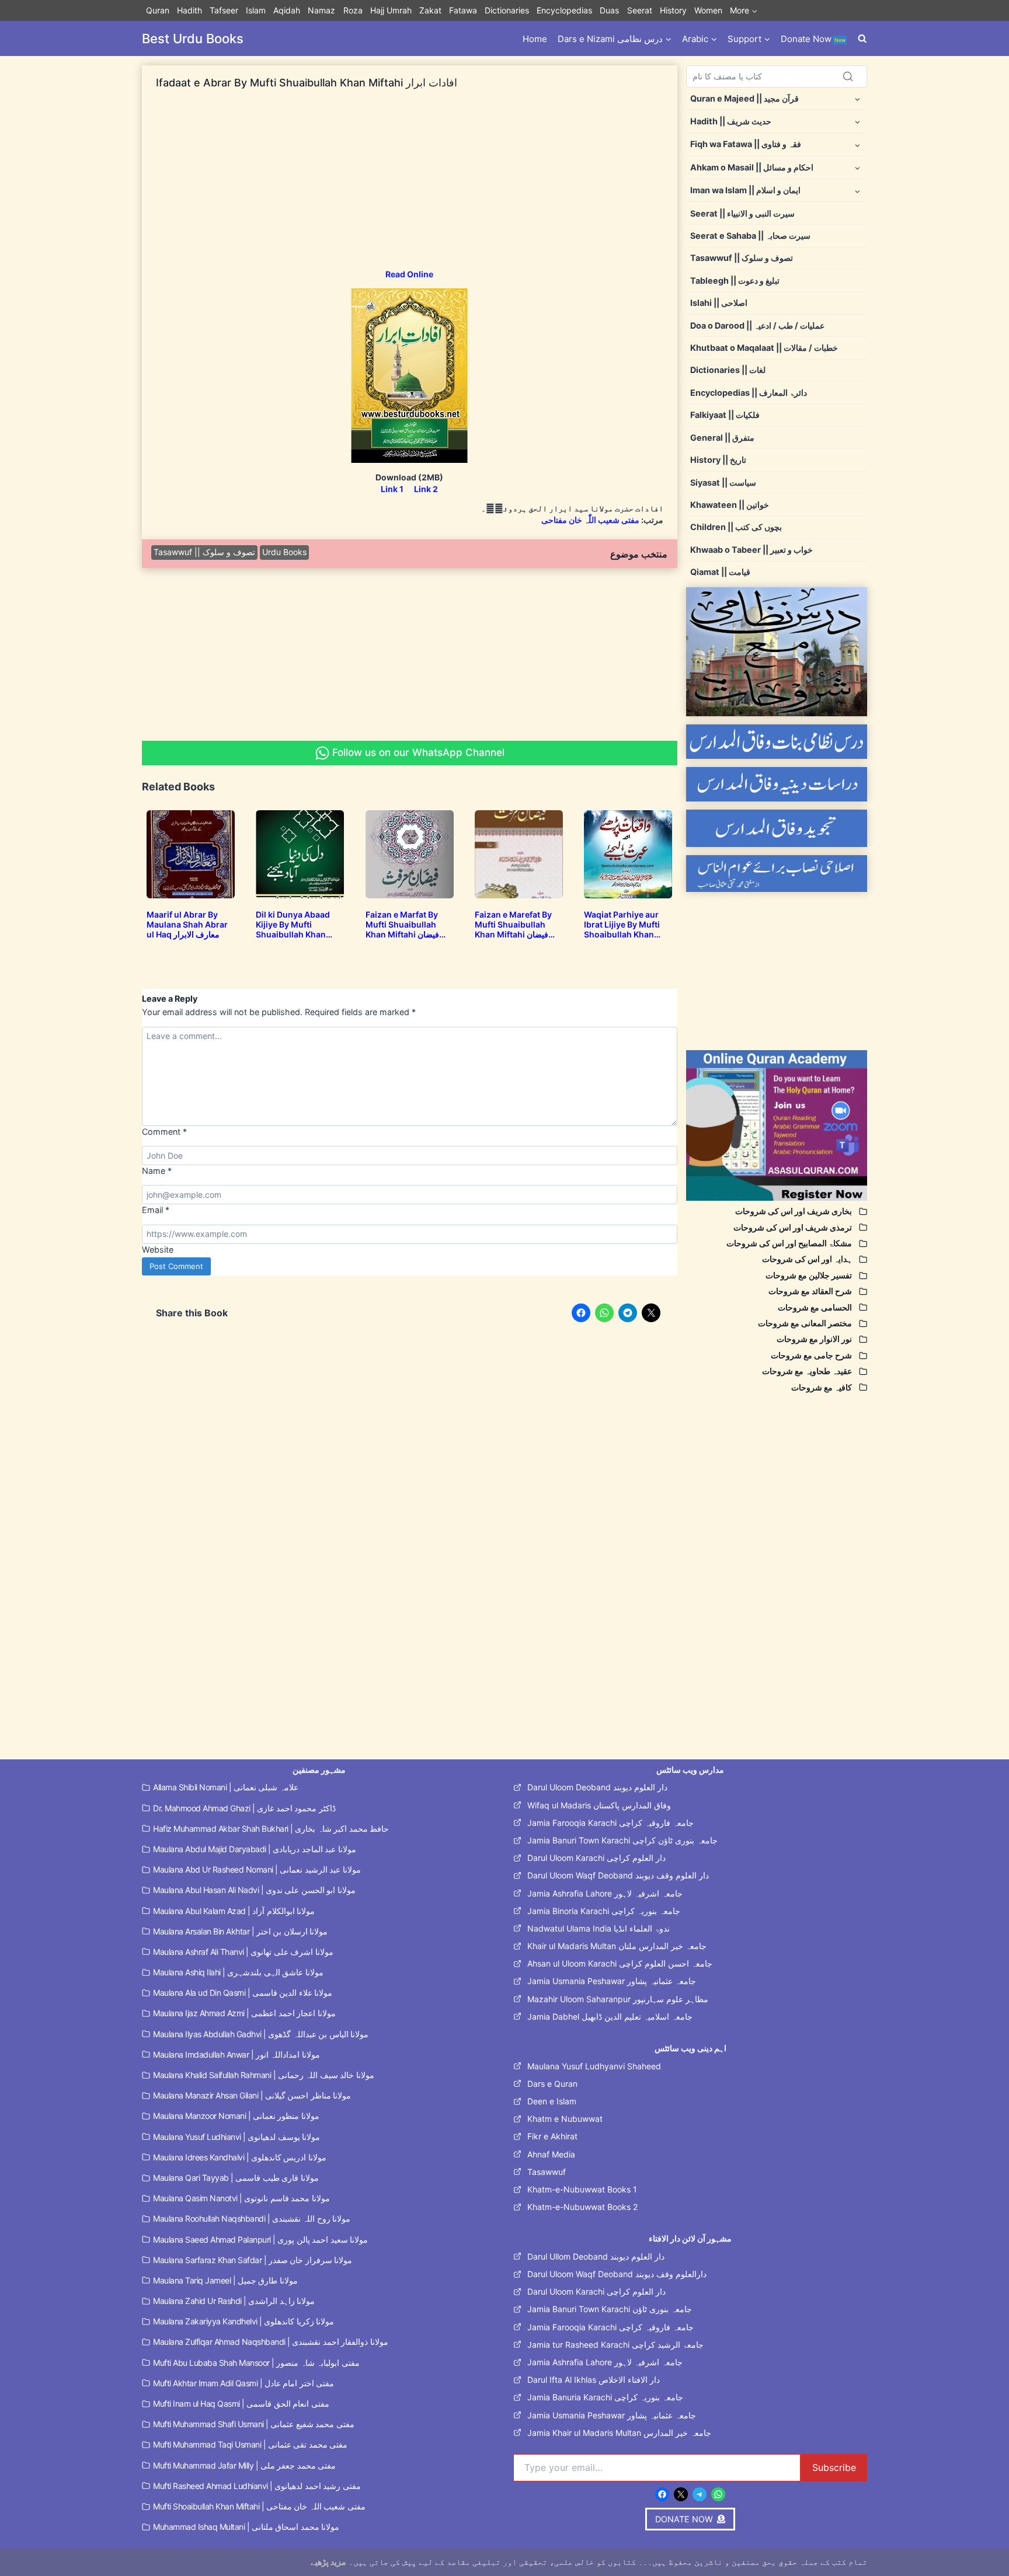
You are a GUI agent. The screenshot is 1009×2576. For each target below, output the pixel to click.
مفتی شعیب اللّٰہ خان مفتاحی (590, 520)
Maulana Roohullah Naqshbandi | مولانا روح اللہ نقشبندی (252, 2218)
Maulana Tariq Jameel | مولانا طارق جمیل (225, 2280)
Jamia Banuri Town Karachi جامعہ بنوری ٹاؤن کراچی (622, 1840)
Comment (164, 1132)
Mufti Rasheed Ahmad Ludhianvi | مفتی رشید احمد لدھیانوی (257, 2486)
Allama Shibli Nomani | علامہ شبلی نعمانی (226, 1787)
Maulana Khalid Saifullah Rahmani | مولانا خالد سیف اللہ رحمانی (264, 2075)
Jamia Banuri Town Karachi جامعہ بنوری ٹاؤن (610, 2309)
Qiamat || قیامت (720, 572)
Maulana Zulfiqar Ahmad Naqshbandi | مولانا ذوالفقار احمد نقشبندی (271, 2342)
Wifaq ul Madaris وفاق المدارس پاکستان (599, 1805)
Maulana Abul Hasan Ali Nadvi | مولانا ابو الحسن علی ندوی (254, 1890)
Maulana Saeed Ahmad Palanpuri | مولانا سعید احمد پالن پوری (260, 2239)
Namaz (321, 10)
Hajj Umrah (391, 10)
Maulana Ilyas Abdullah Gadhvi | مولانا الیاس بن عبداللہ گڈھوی (261, 2034)
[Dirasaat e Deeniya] (777, 784)
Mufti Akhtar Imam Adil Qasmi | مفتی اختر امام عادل (243, 2383)
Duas (609, 10)
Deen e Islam (552, 2101)
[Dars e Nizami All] (777, 652)
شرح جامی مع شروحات (811, 1355)
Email (156, 1210)
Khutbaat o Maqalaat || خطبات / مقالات (764, 348)
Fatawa (463, 10)
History (673, 10)
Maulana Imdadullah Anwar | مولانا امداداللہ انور (236, 2054)
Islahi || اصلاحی (719, 303)
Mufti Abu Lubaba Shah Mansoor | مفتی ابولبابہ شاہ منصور (256, 2363)
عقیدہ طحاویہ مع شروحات (807, 1371)
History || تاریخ (718, 460)
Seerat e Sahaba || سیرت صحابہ (750, 236)
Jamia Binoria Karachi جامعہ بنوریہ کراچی (604, 1911)
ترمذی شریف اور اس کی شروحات (793, 1227)
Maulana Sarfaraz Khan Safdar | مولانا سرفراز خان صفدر (253, 2260)
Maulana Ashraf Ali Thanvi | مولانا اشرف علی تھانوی (243, 1952)
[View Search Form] (862, 39)
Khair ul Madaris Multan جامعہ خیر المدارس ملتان (617, 1946)
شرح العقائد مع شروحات (810, 1291)
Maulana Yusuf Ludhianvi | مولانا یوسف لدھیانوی (236, 2137)
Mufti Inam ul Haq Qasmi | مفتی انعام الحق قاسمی (241, 2404)
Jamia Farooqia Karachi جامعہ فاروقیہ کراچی (610, 1823)
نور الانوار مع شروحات (814, 1339)
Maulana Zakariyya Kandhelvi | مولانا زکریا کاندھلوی (243, 2321)
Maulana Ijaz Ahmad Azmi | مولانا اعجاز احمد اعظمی (244, 2013)
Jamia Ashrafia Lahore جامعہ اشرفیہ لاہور (605, 1893)
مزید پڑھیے (328, 2562)
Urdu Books (284, 552)
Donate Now (813, 39)
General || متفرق (722, 438)
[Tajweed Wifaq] (777, 828)
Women (708, 10)
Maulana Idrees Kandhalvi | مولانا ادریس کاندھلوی (240, 2157)
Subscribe (834, 2467)
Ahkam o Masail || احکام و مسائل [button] (752, 167)
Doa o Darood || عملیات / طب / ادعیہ (757, 325)
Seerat (640, 10)
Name (157, 1171)
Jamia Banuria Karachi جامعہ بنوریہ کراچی (605, 2397)
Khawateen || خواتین (730, 505)
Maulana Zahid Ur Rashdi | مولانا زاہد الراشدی (234, 2301)
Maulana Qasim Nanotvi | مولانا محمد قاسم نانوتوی (241, 2198)
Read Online (409, 274)
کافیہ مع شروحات (822, 1387)
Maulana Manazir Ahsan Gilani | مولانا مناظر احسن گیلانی (252, 2095)
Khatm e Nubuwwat (565, 2119)
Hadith (189, 10)
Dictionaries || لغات (728, 370)
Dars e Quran (552, 2084)
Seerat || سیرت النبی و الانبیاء (742, 213)
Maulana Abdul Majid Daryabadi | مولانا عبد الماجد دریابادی (255, 1849)
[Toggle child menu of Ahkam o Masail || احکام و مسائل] (857, 167)
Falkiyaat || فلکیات (725, 415)
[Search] (848, 76)
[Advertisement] (410, 187)
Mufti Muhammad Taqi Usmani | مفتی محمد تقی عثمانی (250, 2444)
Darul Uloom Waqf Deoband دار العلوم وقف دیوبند (618, 1875)
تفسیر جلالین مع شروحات (809, 1275)
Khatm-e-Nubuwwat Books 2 (582, 2207)
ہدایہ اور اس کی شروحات (807, 1259)
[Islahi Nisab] (777, 874)
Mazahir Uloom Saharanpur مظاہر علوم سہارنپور (618, 1999)
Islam (256, 10)
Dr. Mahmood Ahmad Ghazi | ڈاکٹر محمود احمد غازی (244, 1808)
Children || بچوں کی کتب (736, 527)
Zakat (430, 10)
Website (158, 1249)
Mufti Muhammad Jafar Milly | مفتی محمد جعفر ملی (244, 2465)
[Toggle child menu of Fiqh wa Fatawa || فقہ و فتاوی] (857, 144)
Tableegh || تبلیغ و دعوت (735, 280)
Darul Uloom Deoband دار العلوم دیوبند (597, 1787)
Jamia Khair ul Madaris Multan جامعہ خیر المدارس (619, 2433)
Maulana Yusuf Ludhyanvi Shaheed (594, 2066)
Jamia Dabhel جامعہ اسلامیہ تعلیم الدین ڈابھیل (610, 2016)
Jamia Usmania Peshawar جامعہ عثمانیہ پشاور (612, 1981)
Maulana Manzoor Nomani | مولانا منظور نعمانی (236, 2116)
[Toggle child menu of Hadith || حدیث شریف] (857, 121)
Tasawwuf (547, 2172)
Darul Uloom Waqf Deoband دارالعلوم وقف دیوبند (617, 2274)
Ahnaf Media (551, 2154)
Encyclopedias (564, 10)
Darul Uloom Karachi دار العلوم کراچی (596, 1858)
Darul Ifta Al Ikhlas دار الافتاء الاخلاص (594, 2380)
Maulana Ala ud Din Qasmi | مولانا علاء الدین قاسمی (243, 1993)
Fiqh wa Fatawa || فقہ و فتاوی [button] (746, 144)
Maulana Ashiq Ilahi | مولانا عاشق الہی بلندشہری (238, 1972)
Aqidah (287, 10)
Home (535, 39)
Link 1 (392, 489)
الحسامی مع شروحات (815, 1307)
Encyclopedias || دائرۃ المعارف (749, 393)
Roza (353, 10)
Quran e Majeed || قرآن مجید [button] (744, 98)
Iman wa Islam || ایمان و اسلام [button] (745, 190)
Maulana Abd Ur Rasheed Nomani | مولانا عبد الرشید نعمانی (257, 1869)
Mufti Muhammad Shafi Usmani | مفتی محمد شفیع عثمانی (254, 2424)
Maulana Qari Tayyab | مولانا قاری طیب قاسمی (236, 2178)
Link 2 (426, 489)
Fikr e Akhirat (552, 2136)
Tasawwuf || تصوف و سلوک (204, 552)
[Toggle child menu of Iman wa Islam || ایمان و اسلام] (857, 191)
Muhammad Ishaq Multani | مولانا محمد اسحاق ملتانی (246, 2527)
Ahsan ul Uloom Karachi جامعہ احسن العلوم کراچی (620, 1963)
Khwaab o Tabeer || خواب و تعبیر (751, 550)
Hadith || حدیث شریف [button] (731, 121)
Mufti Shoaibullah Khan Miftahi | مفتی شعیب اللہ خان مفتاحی (259, 2506)
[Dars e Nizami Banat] (777, 742)
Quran (158, 10)
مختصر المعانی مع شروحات (805, 1323)
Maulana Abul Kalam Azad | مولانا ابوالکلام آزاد (234, 1911)
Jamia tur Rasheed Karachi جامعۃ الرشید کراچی (615, 2345)
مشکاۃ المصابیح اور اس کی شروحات (789, 1243)
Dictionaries (507, 10)
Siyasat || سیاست (723, 482)
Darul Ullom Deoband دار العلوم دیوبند (596, 2256)
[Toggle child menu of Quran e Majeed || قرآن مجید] (857, 98)
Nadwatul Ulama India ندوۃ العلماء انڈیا (599, 1928)
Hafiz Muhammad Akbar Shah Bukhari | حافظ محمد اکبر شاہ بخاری (271, 1829)
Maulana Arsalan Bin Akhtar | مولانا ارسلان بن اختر (240, 1931)
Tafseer (224, 10)
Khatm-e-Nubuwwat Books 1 (582, 2189)
